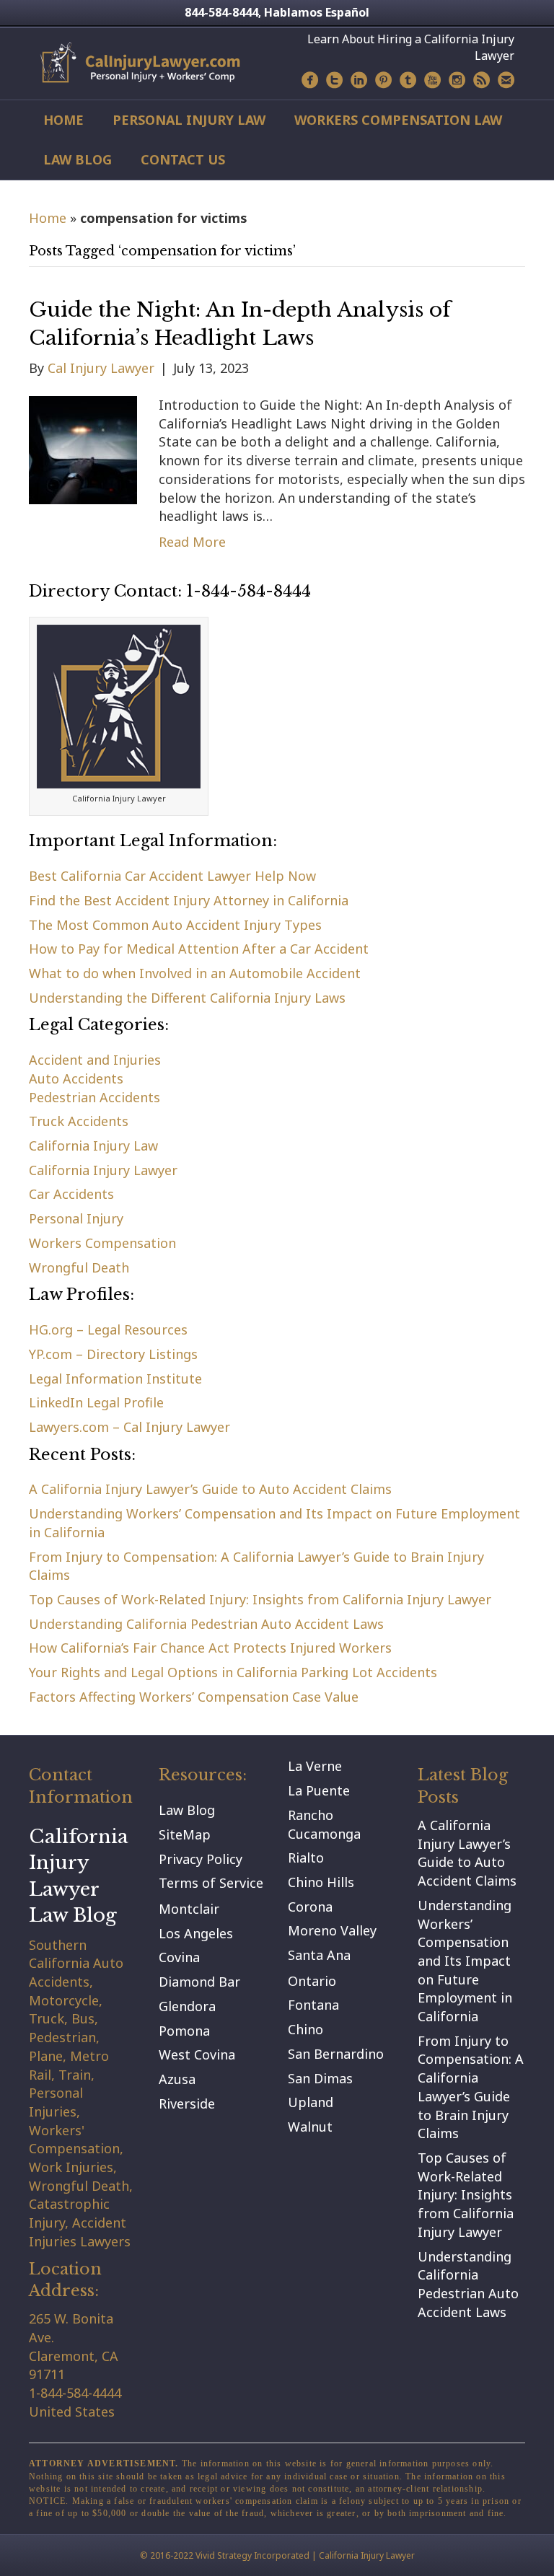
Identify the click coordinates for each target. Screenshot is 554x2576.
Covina (179, 1957)
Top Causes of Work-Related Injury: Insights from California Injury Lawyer (260, 1599)
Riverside (187, 2104)
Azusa (177, 2079)
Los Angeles (196, 1933)
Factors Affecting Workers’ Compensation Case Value (194, 1697)
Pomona (184, 2031)
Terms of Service (211, 1883)
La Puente (319, 1790)
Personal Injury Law (189, 120)
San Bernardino (336, 2054)
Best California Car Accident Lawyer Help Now (172, 876)
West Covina (197, 2054)
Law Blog (78, 159)
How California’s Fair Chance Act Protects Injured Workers (210, 1648)
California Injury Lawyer (103, 1170)
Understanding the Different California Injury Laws (187, 998)
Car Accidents (71, 1194)
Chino (305, 2029)
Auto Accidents (76, 1078)
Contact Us (183, 159)
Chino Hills (321, 1882)
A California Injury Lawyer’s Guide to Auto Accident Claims (210, 1489)
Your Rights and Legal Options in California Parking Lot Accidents (233, 1672)
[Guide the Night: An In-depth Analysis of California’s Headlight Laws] (83, 449)
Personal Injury (76, 1218)
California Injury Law (93, 1146)
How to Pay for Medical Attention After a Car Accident (199, 949)
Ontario (312, 1981)
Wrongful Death (79, 1267)
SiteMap (185, 1834)
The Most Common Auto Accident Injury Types (175, 925)
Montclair (189, 1909)
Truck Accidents (79, 1121)
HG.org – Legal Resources (108, 1329)
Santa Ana (319, 1955)
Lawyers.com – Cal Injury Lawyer (129, 1427)
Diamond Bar (199, 1982)
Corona (310, 1907)
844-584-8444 (221, 12)
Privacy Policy (201, 1859)
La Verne (315, 1766)
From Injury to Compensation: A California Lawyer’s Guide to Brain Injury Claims (471, 2087)
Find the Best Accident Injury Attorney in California (189, 900)
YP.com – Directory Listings (113, 1354)
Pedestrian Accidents (94, 1097)
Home (63, 120)
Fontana (313, 2005)
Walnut (310, 2127)
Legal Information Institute (115, 1379)
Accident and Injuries (95, 1060)
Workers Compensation (102, 1243)
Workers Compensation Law (398, 120)
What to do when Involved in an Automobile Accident (195, 973)
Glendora (187, 2006)
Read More (192, 542)
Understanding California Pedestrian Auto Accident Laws (206, 1624)
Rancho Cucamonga (324, 1824)
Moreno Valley (332, 1930)
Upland (311, 2102)
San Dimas (320, 2078)
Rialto (306, 1858)
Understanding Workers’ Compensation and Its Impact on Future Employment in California (465, 1961)
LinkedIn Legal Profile (96, 1402)
